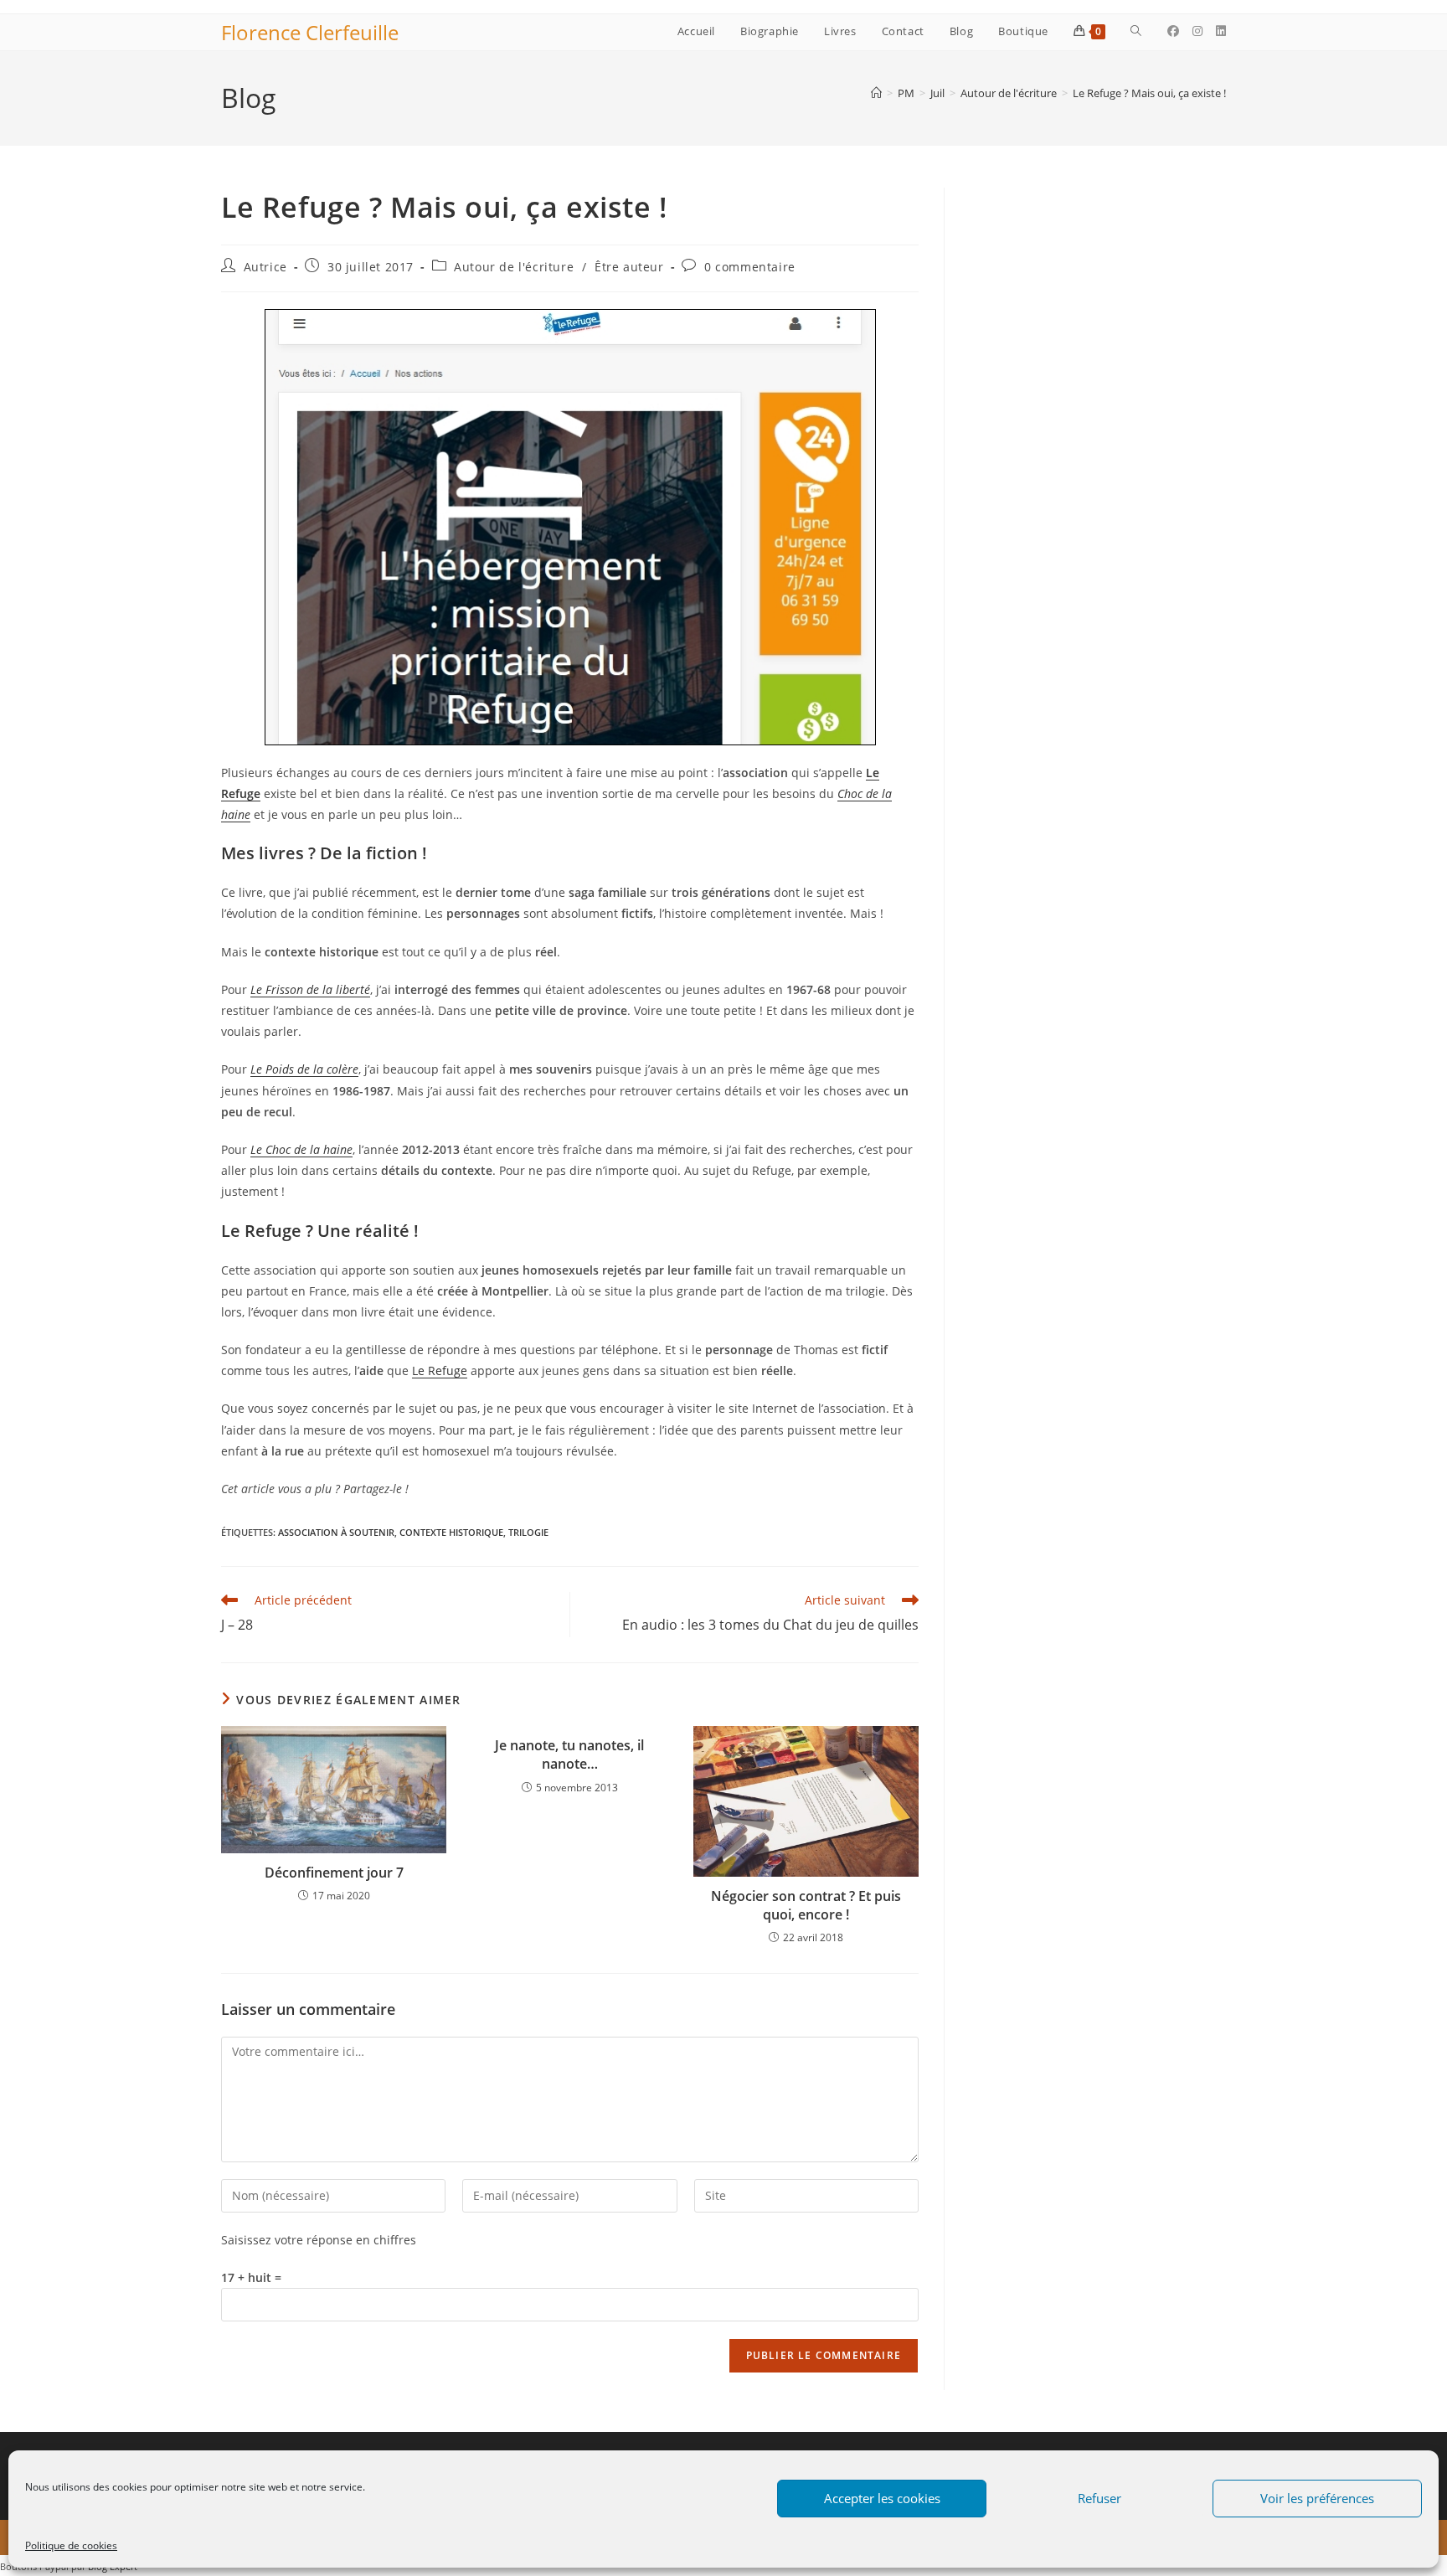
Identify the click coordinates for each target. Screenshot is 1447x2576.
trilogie (528, 1532)
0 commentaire (750, 267)
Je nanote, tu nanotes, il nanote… (569, 1754)
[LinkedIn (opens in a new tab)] (1221, 31)
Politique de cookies (71, 2545)
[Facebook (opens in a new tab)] (1173, 31)
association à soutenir (336, 1532)
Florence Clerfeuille (310, 32)
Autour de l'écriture (514, 267)
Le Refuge (440, 1370)
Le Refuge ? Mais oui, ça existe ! (1149, 93)
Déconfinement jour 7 (334, 1873)
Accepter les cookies (882, 2498)
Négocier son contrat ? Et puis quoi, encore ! (806, 1905)
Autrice (265, 267)
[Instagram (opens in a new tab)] (1197, 31)
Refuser (1099, 2498)
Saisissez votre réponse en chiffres (319, 2240)
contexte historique (451, 1532)
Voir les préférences (1317, 2498)
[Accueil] (876, 93)
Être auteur (629, 267)
